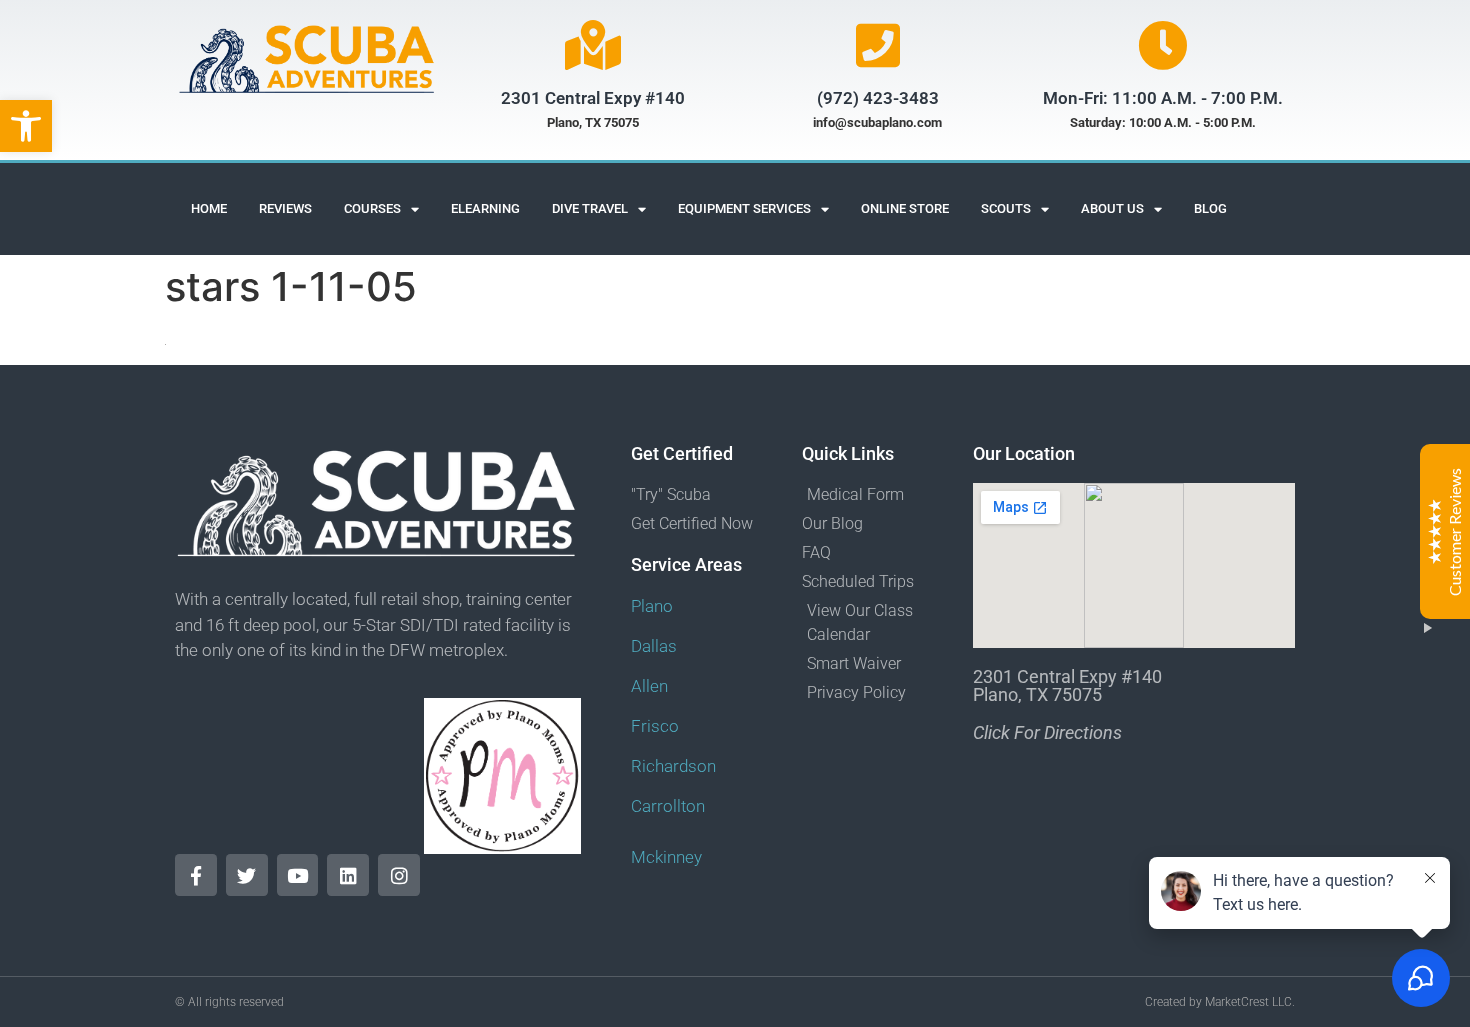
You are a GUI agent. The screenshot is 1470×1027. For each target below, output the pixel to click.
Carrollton (668, 806)
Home (209, 208)
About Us (1112, 208)
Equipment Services (744, 208)
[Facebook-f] (196, 875)
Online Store (905, 208)
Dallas (654, 646)
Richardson (673, 766)
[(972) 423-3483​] (878, 45)
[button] (26, 126)
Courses (372, 208)
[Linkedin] (348, 875)
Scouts (1006, 208)
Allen (649, 686)
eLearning (485, 208)
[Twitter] (247, 875)
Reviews (285, 208)
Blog (1210, 208)
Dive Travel (590, 208)
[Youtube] (298, 875)
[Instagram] (399, 875)
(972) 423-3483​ (878, 98)
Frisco (655, 726)
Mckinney (666, 857)
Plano (652, 606)
